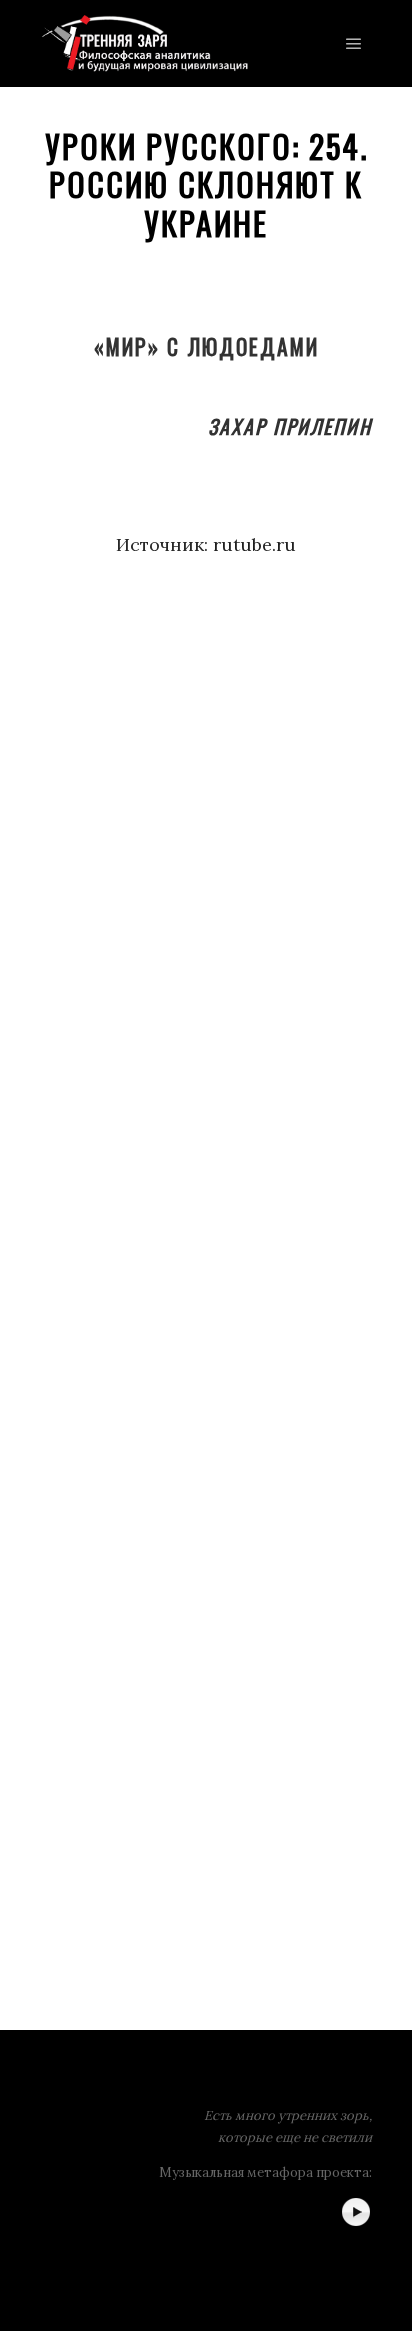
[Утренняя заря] (144, 43)
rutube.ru (254, 544)
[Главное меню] (354, 44)
